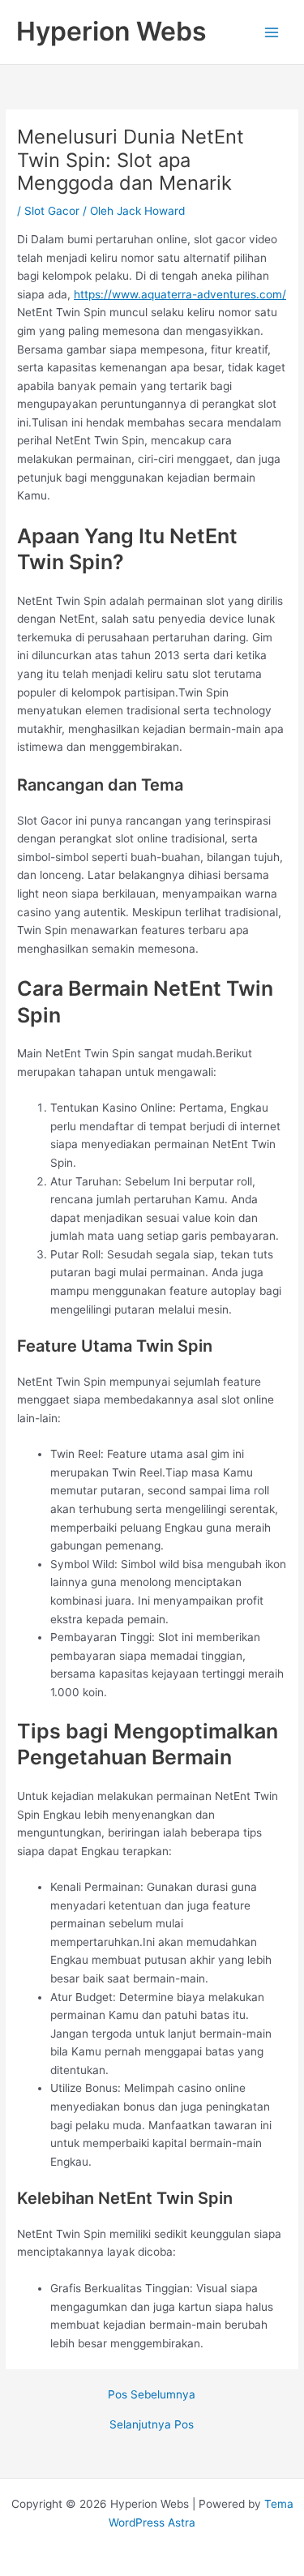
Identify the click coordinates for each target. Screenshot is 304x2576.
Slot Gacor (52, 211)
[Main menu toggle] (272, 32)
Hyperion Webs (111, 31)
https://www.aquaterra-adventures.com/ (180, 294)
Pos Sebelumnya (152, 2395)
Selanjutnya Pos (152, 2425)
